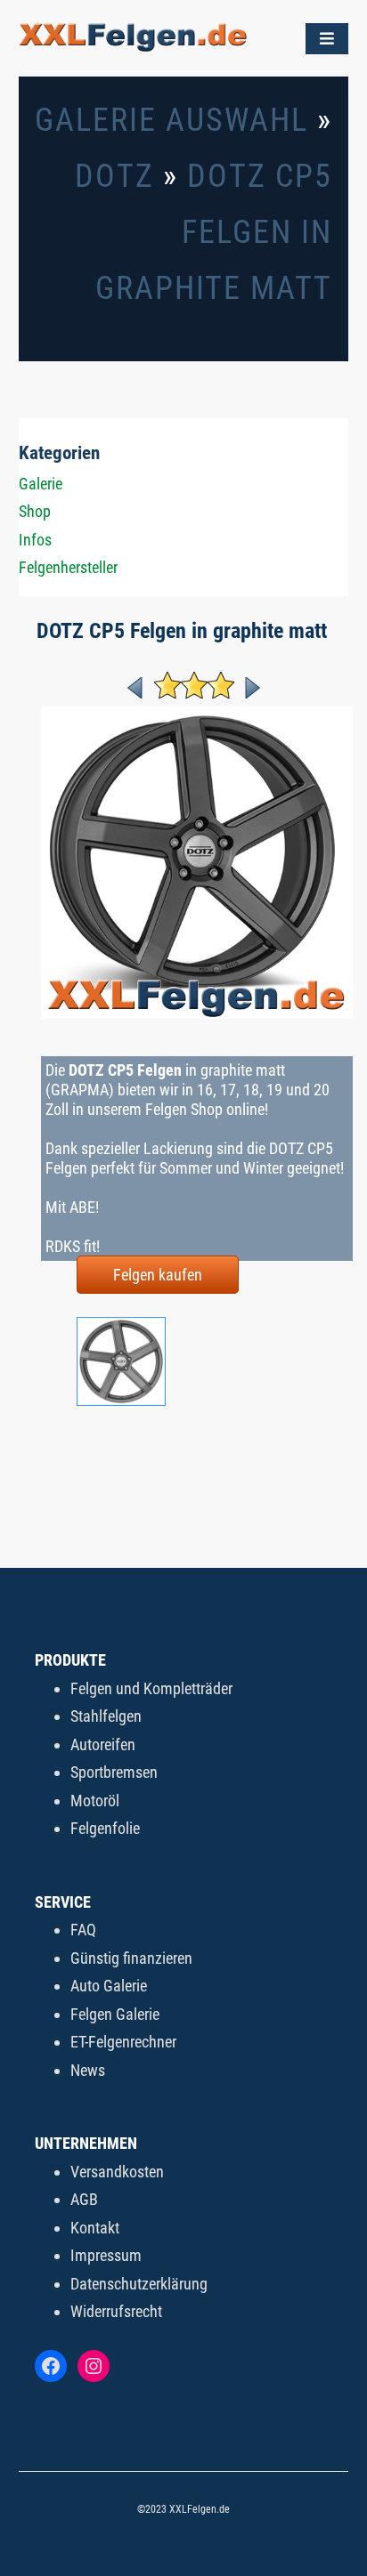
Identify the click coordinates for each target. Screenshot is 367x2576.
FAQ (83, 1930)
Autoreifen (103, 1744)
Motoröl (95, 1801)
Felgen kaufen (158, 1275)
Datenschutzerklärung (139, 2284)
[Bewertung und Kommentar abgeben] (194, 693)
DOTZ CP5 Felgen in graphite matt (214, 232)
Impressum (106, 2255)
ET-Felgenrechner (123, 2042)
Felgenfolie (105, 1828)
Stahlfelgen (106, 1716)
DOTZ (114, 176)
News (88, 2070)
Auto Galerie (109, 1986)
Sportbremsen (114, 1772)
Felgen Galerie (115, 2014)
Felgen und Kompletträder (151, 1688)
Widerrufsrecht (116, 2311)
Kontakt (95, 2228)
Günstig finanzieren (131, 1958)
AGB (84, 2199)
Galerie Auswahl (171, 120)
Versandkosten (117, 2172)
